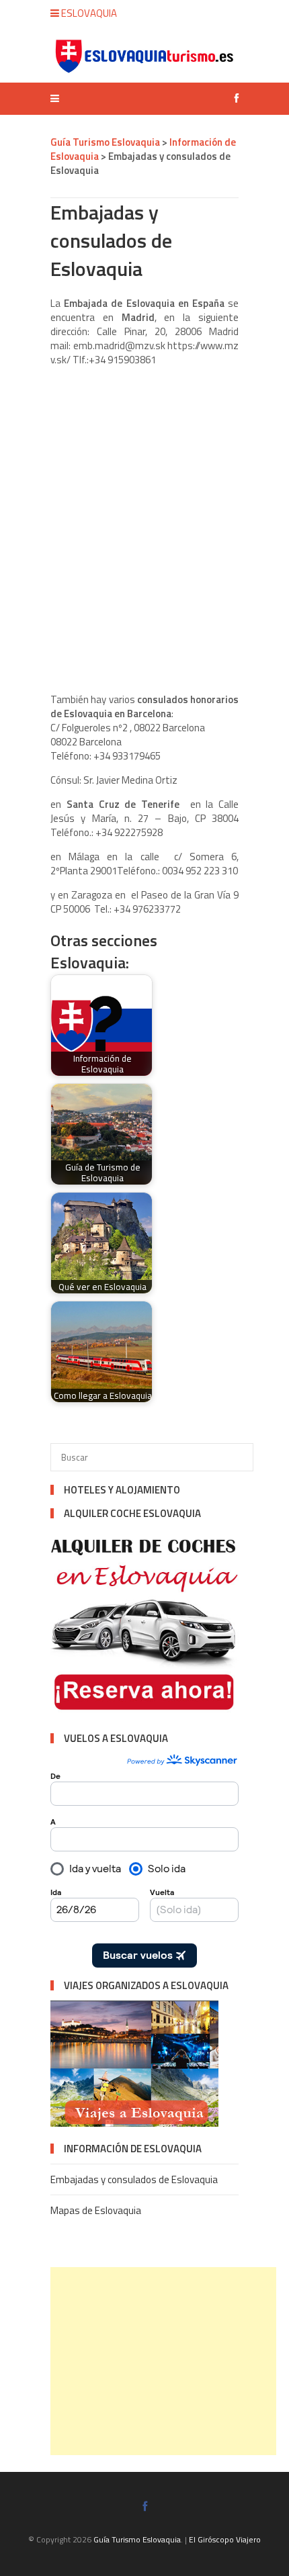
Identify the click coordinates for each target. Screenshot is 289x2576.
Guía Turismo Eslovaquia (137, 2539)
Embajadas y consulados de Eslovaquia (134, 2179)
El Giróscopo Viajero (225, 2539)
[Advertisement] (163, 2361)
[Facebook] (233, 98)
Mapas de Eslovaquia (96, 2210)
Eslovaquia (88, 13)
